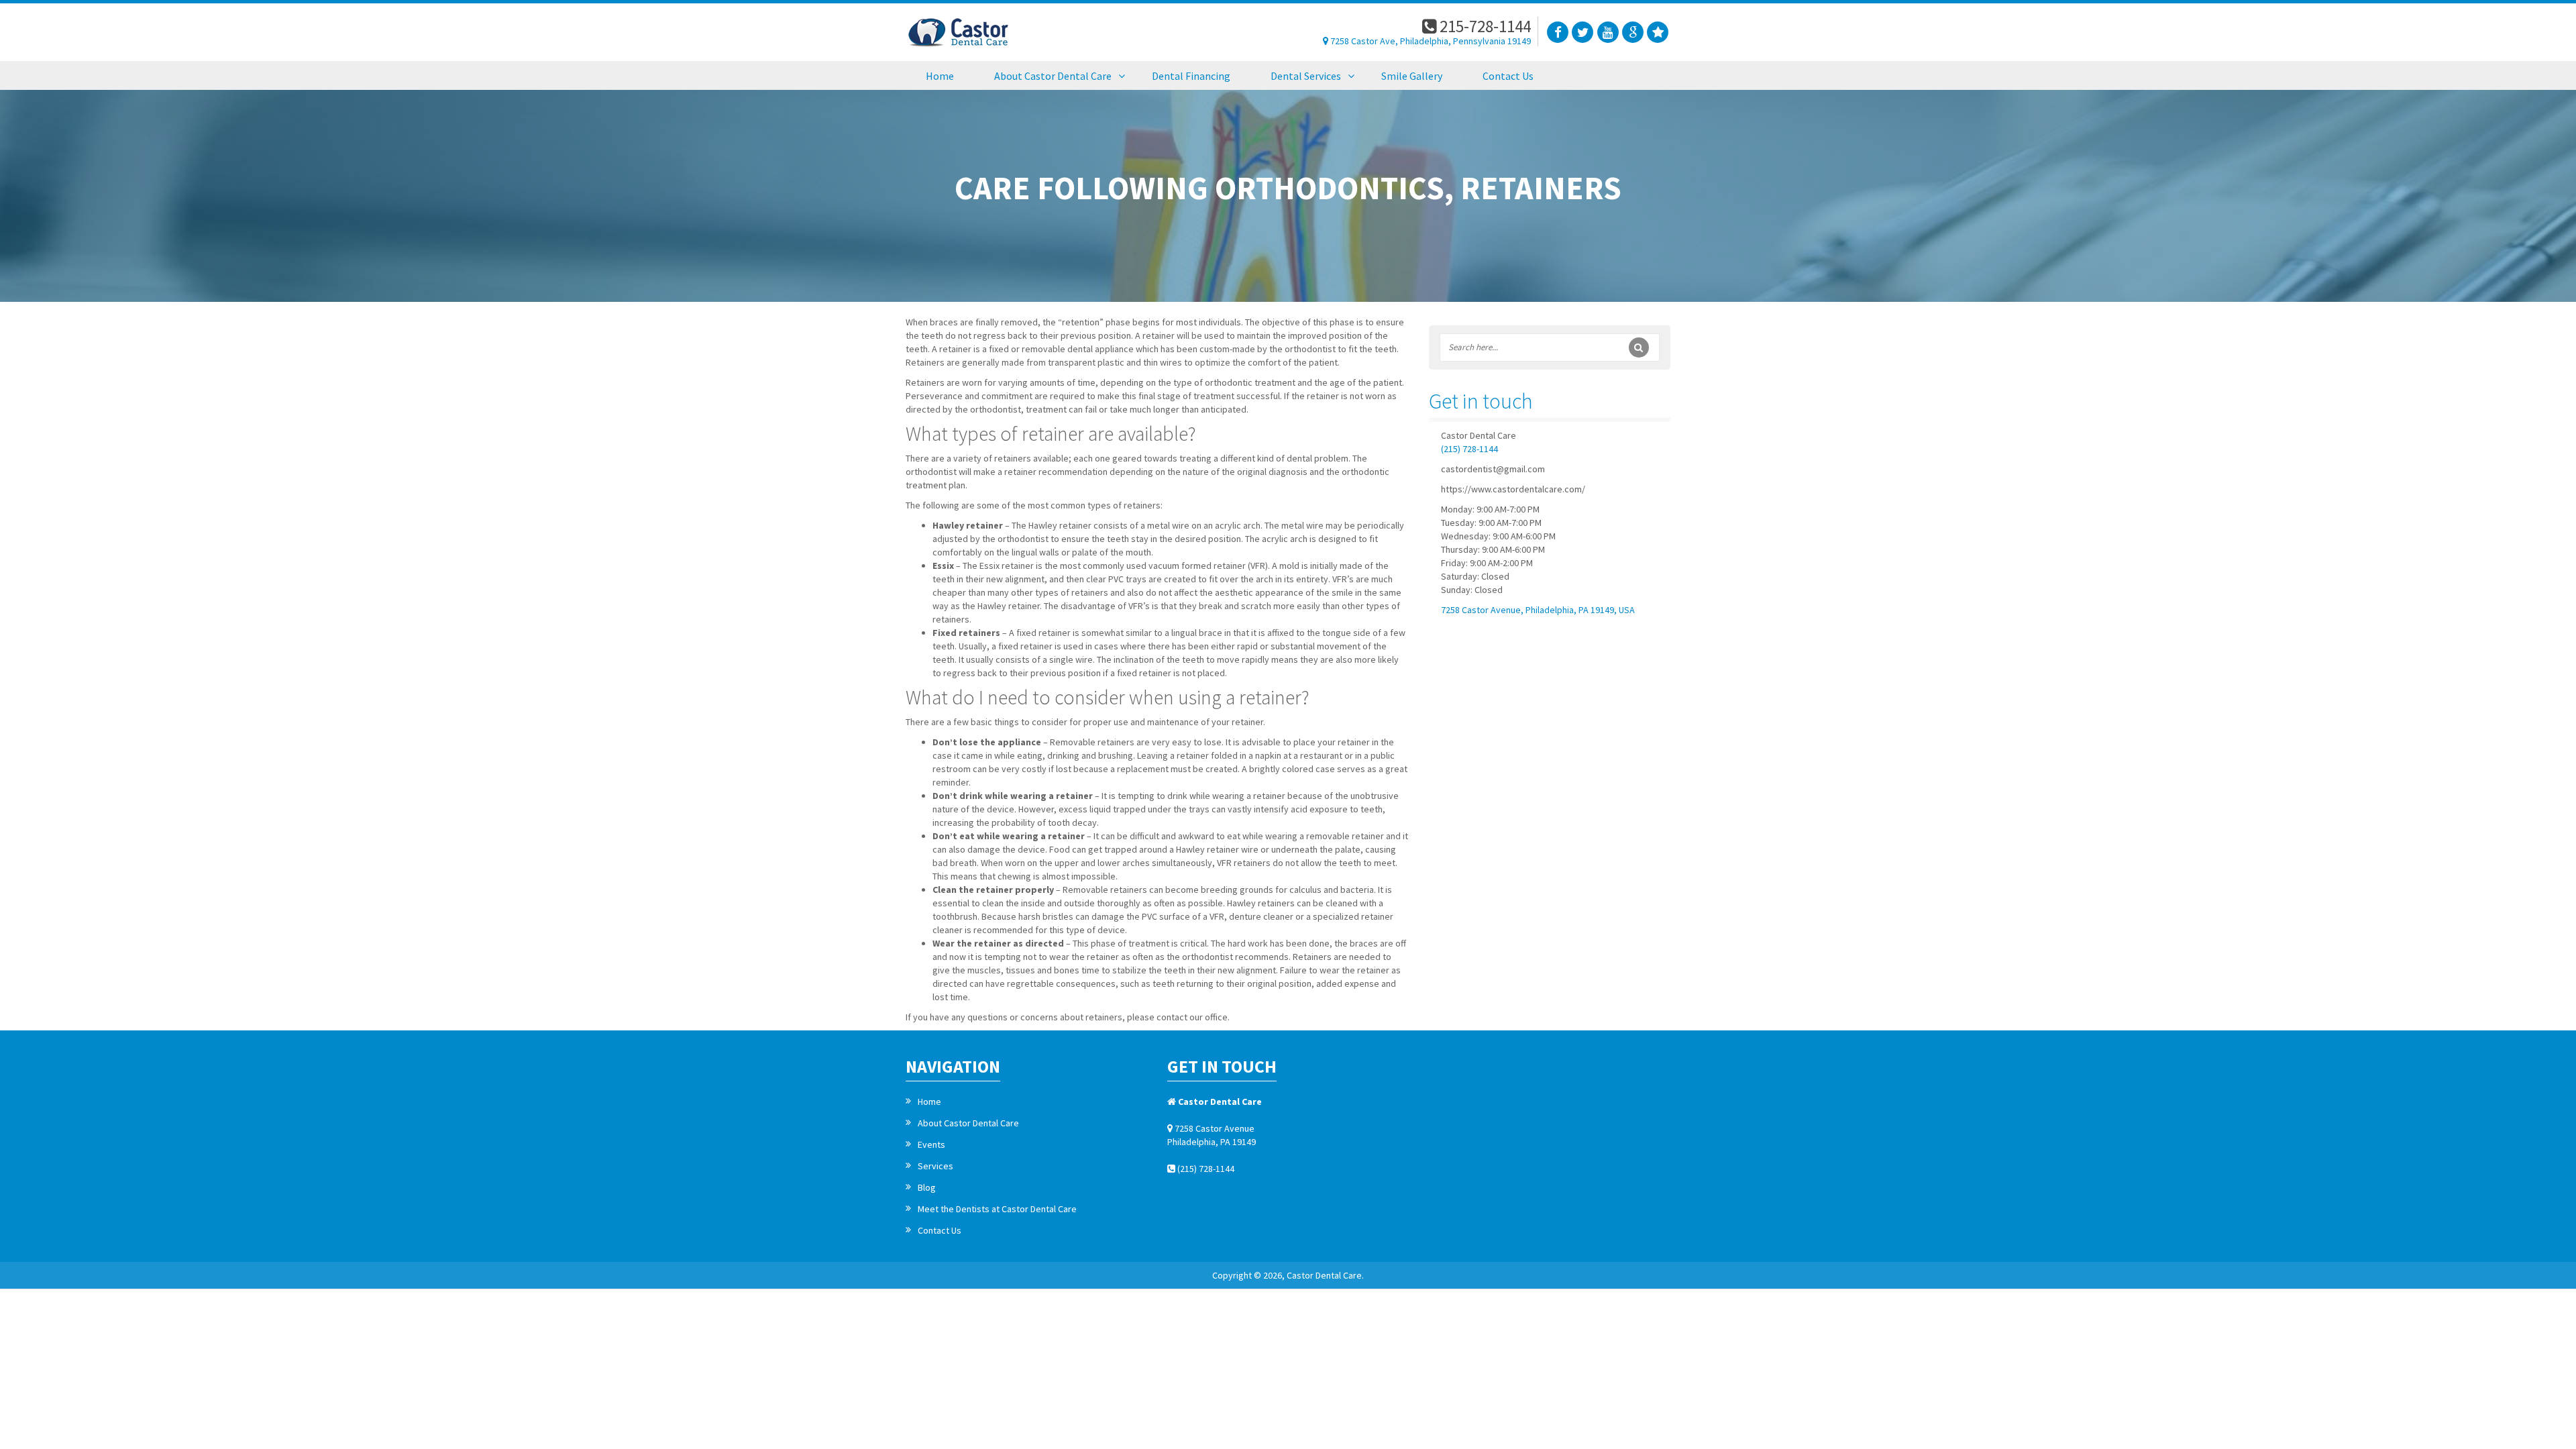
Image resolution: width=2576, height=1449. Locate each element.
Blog (927, 1187)
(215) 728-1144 (1469, 449)
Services (935, 1166)
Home (929, 1102)
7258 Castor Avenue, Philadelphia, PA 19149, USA (1538, 610)
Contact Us (940, 1230)
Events (931, 1144)
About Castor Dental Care (968, 1123)
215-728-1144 (1484, 26)
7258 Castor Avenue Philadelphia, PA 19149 (1212, 1135)
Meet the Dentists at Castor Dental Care (997, 1209)
